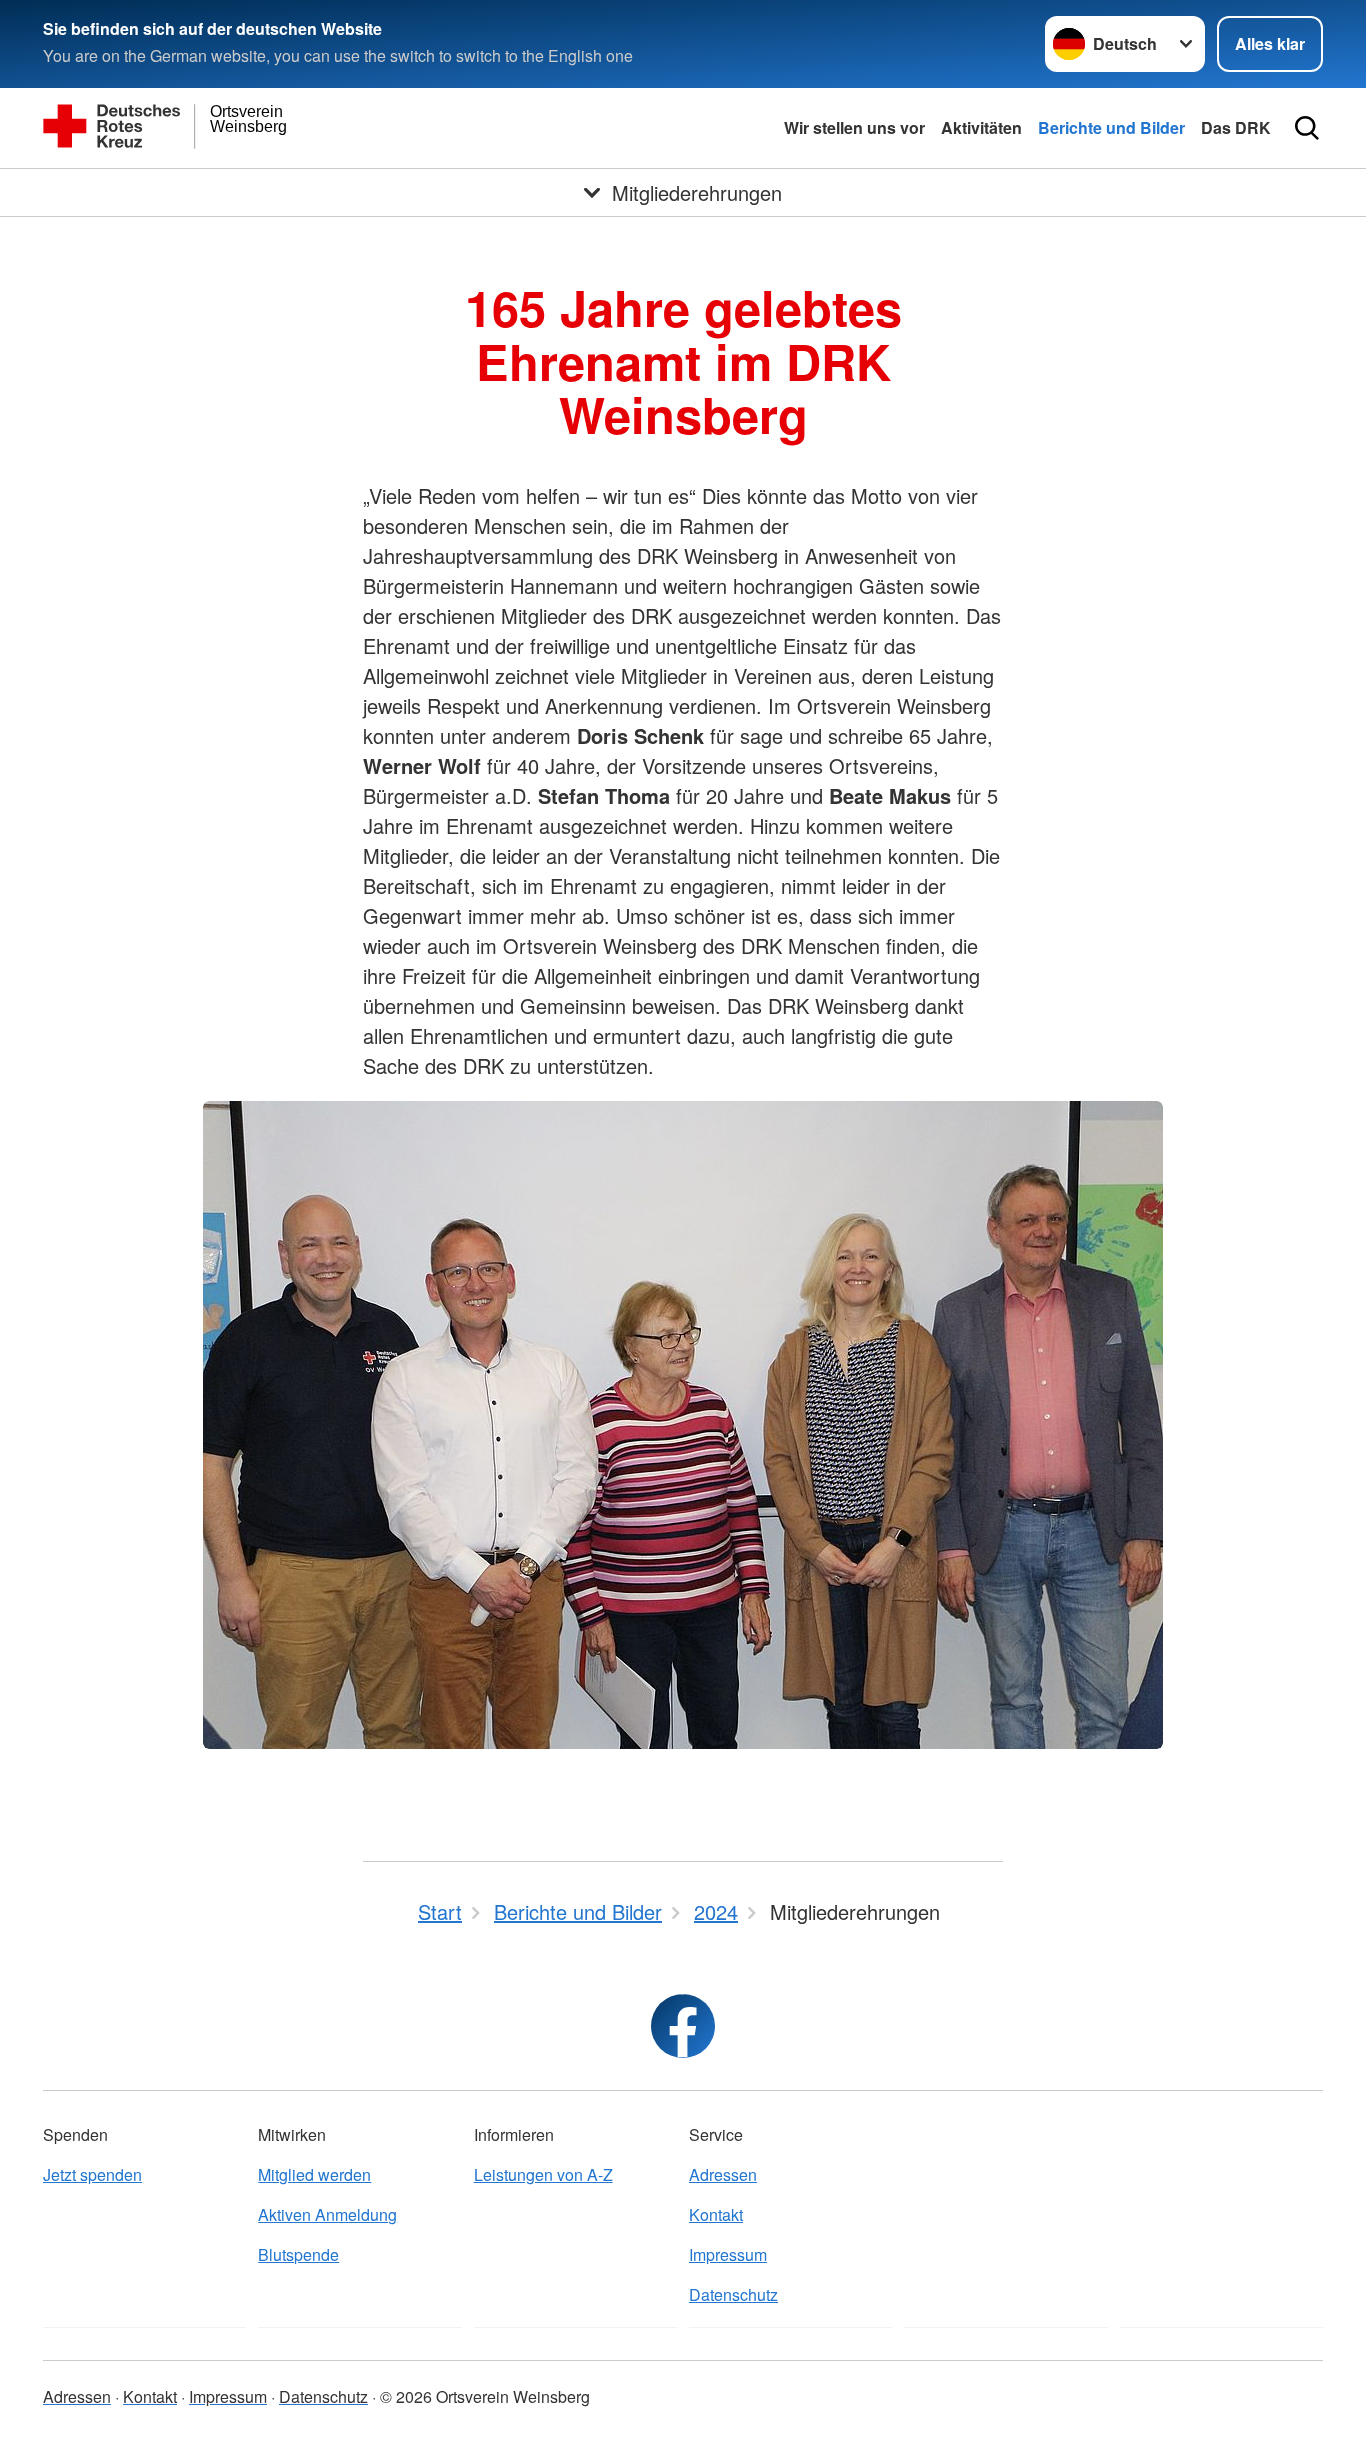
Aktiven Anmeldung (327, 2214)
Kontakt (716, 2214)
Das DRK (1236, 127)
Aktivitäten (981, 127)
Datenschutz (733, 2294)
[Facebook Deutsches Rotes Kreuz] (683, 2026)
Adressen (723, 2174)
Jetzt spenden (92, 2174)
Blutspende (298, 2254)
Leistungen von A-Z (543, 2174)
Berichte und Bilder (1111, 127)
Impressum (728, 2254)
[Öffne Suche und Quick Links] (1307, 128)
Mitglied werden (314, 2174)
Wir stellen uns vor (854, 127)
